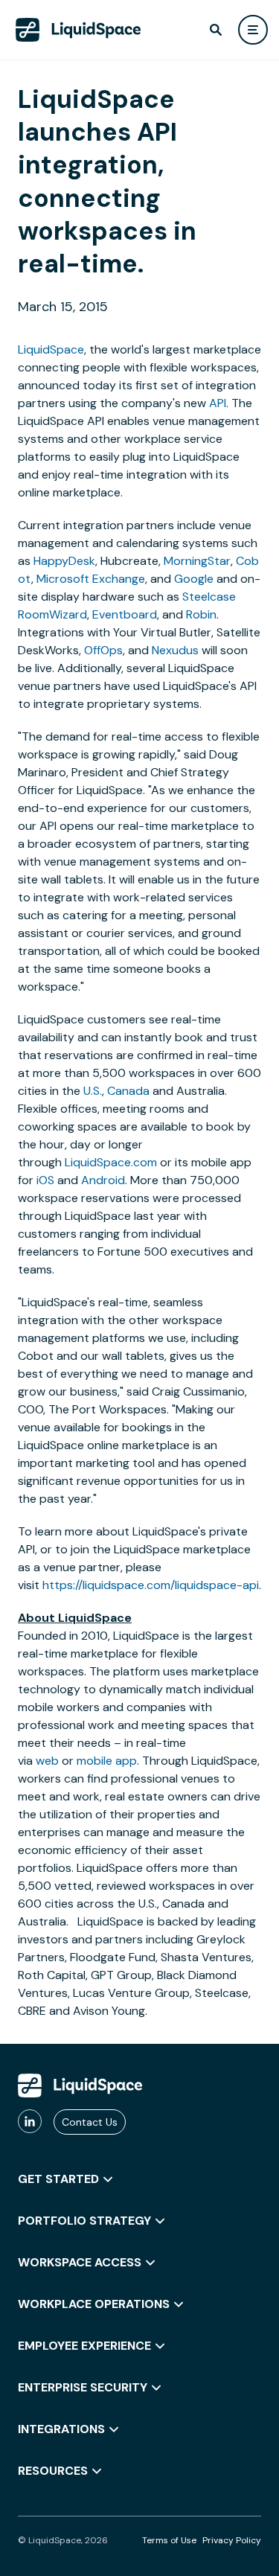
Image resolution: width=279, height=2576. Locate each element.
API (218, 403)
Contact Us (90, 2122)
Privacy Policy (232, 2540)
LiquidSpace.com (111, 1162)
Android (103, 1180)
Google (194, 579)
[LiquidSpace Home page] (78, 30)
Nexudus (175, 650)
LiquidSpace (51, 349)
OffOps (103, 650)
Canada (128, 1091)
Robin (201, 614)
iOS (45, 1180)
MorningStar (197, 561)
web (47, 1761)
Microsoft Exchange (91, 579)
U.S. (93, 1091)
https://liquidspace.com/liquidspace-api (151, 1585)
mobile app (107, 1761)
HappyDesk (64, 561)
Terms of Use (169, 2540)
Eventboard (125, 614)
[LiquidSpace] (80, 2086)
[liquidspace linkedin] (30, 2122)
